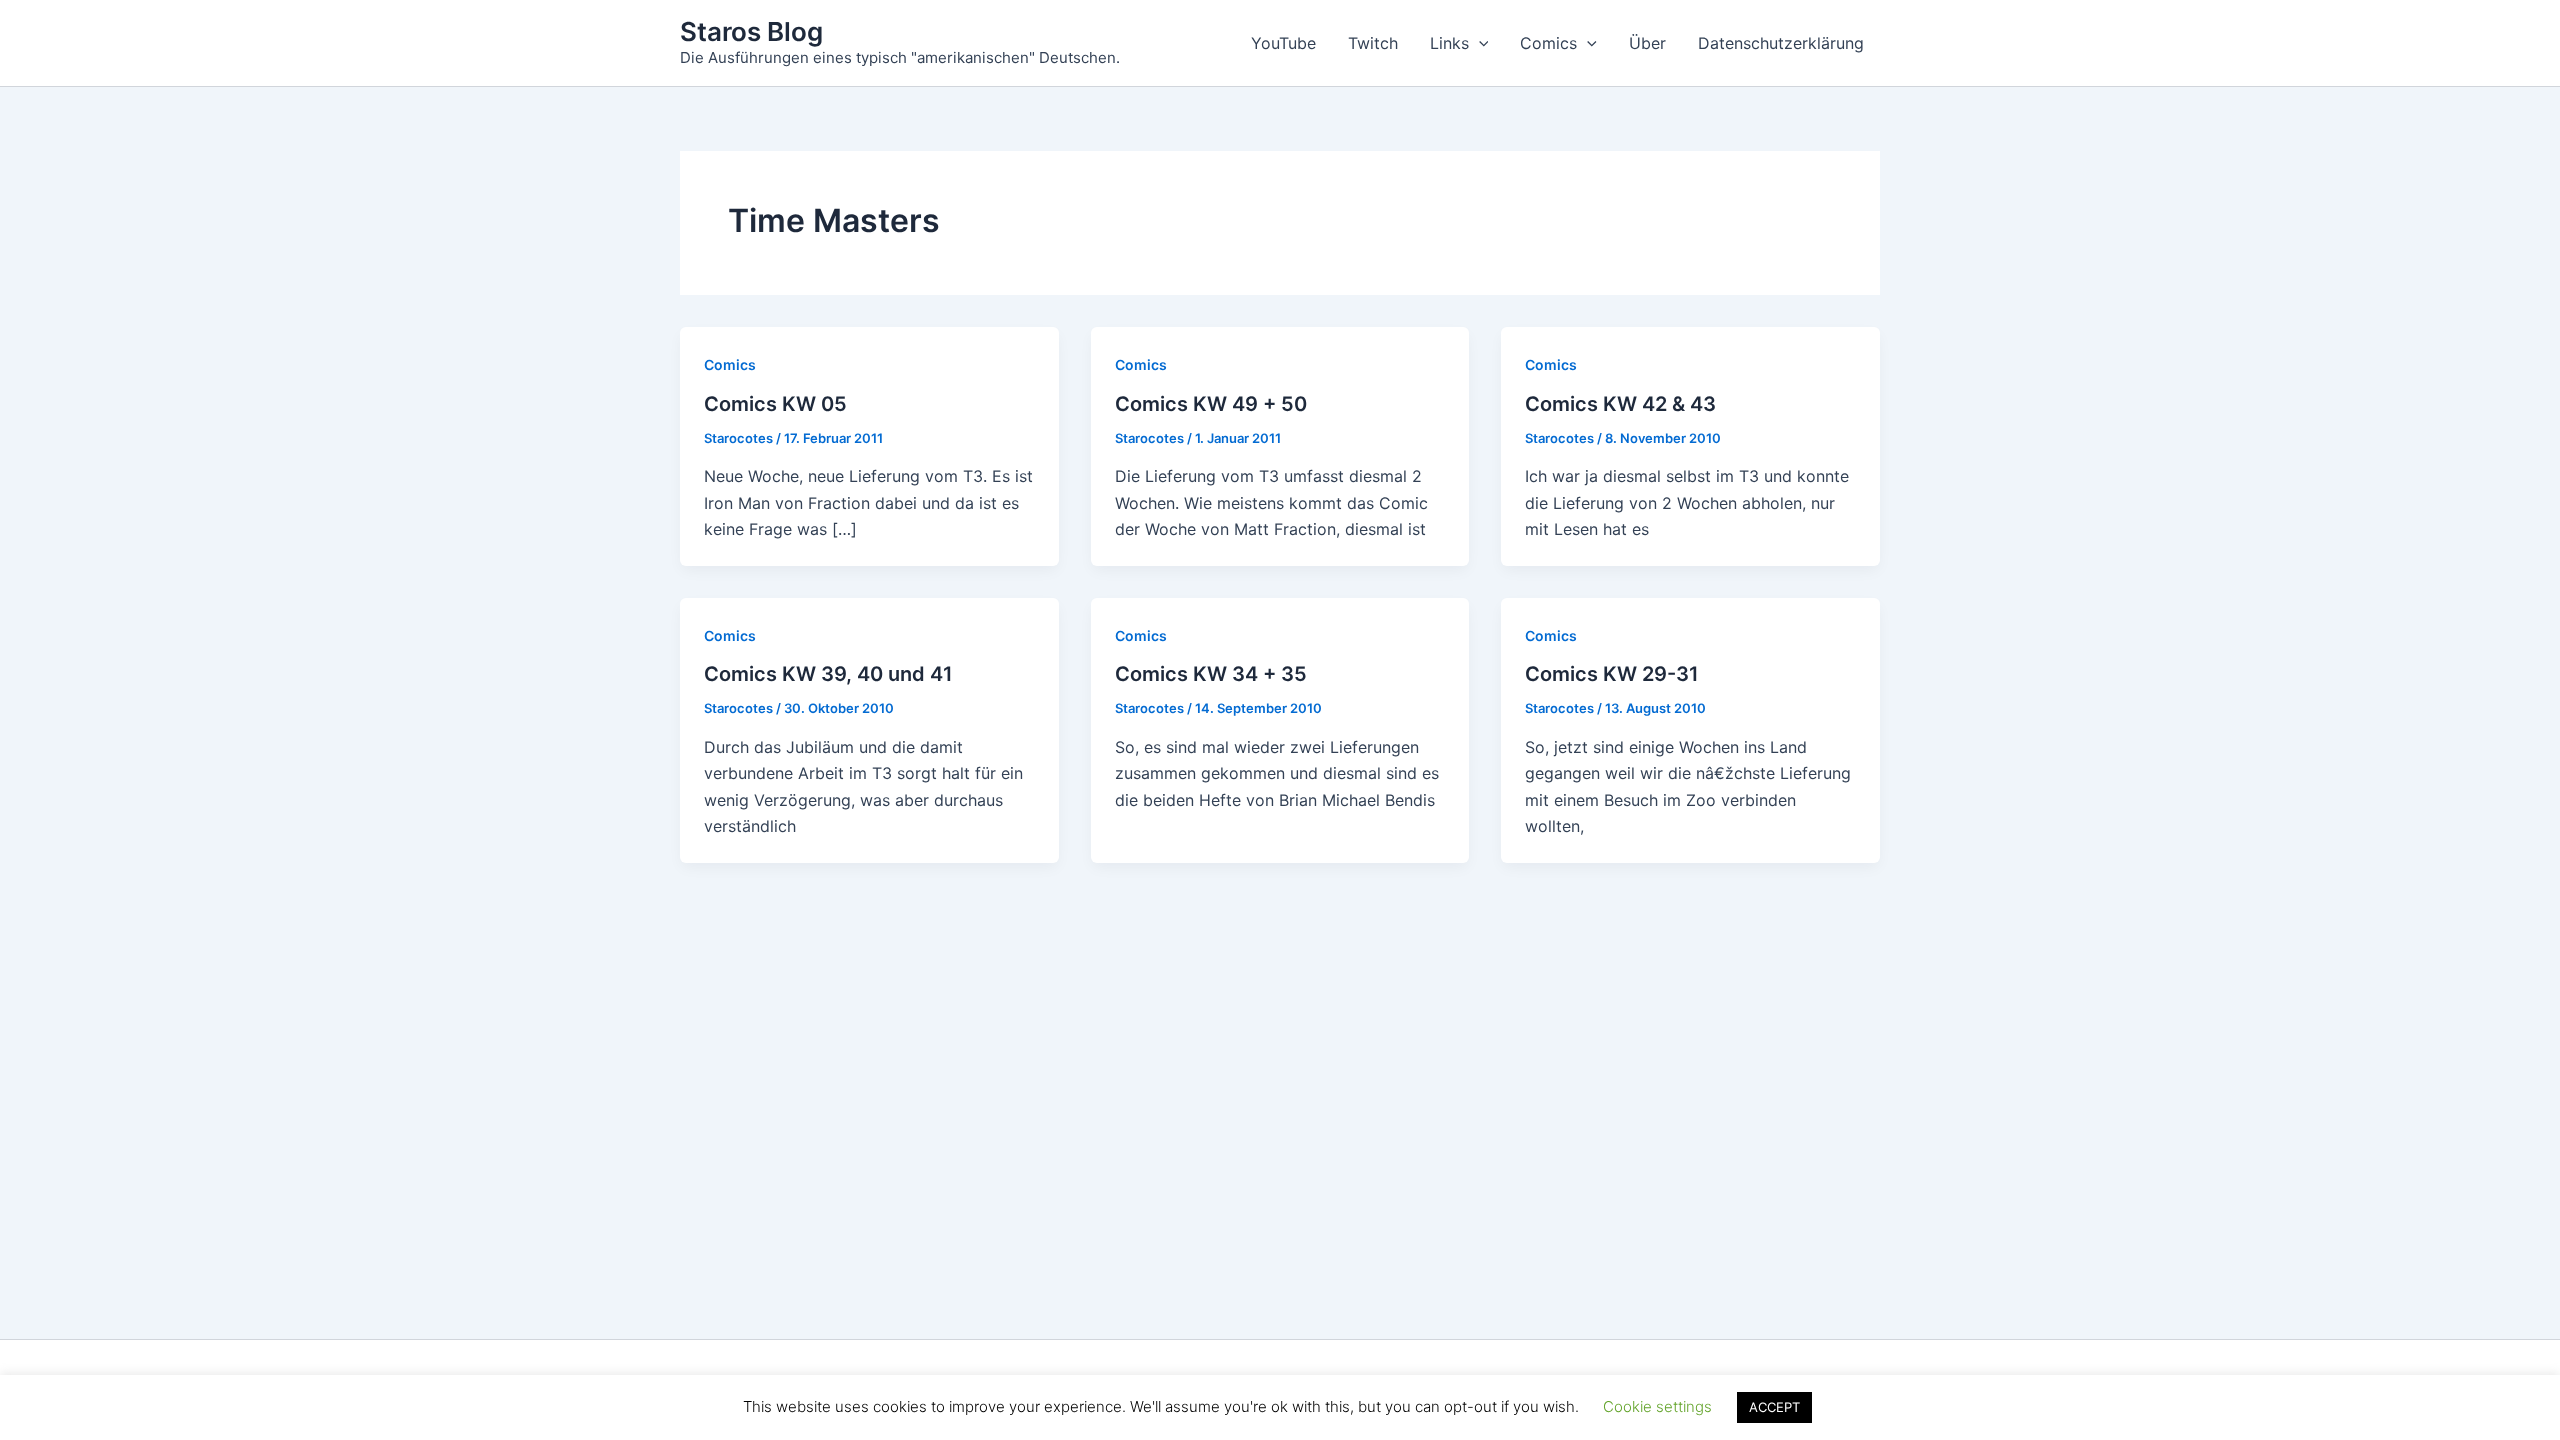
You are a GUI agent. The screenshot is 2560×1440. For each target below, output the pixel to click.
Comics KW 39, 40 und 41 (828, 674)
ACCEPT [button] (1774, 1407)
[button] (1479, 43)
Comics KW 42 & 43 (1620, 404)
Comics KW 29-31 (1612, 674)
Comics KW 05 (775, 404)
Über (1647, 43)
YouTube (1283, 43)
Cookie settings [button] (1657, 1406)
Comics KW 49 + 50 (1211, 404)
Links (1449, 43)
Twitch (1373, 43)
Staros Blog (751, 31)
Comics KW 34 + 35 (1211, 674)
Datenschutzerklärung (1781, 43)
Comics (1548, 43)
